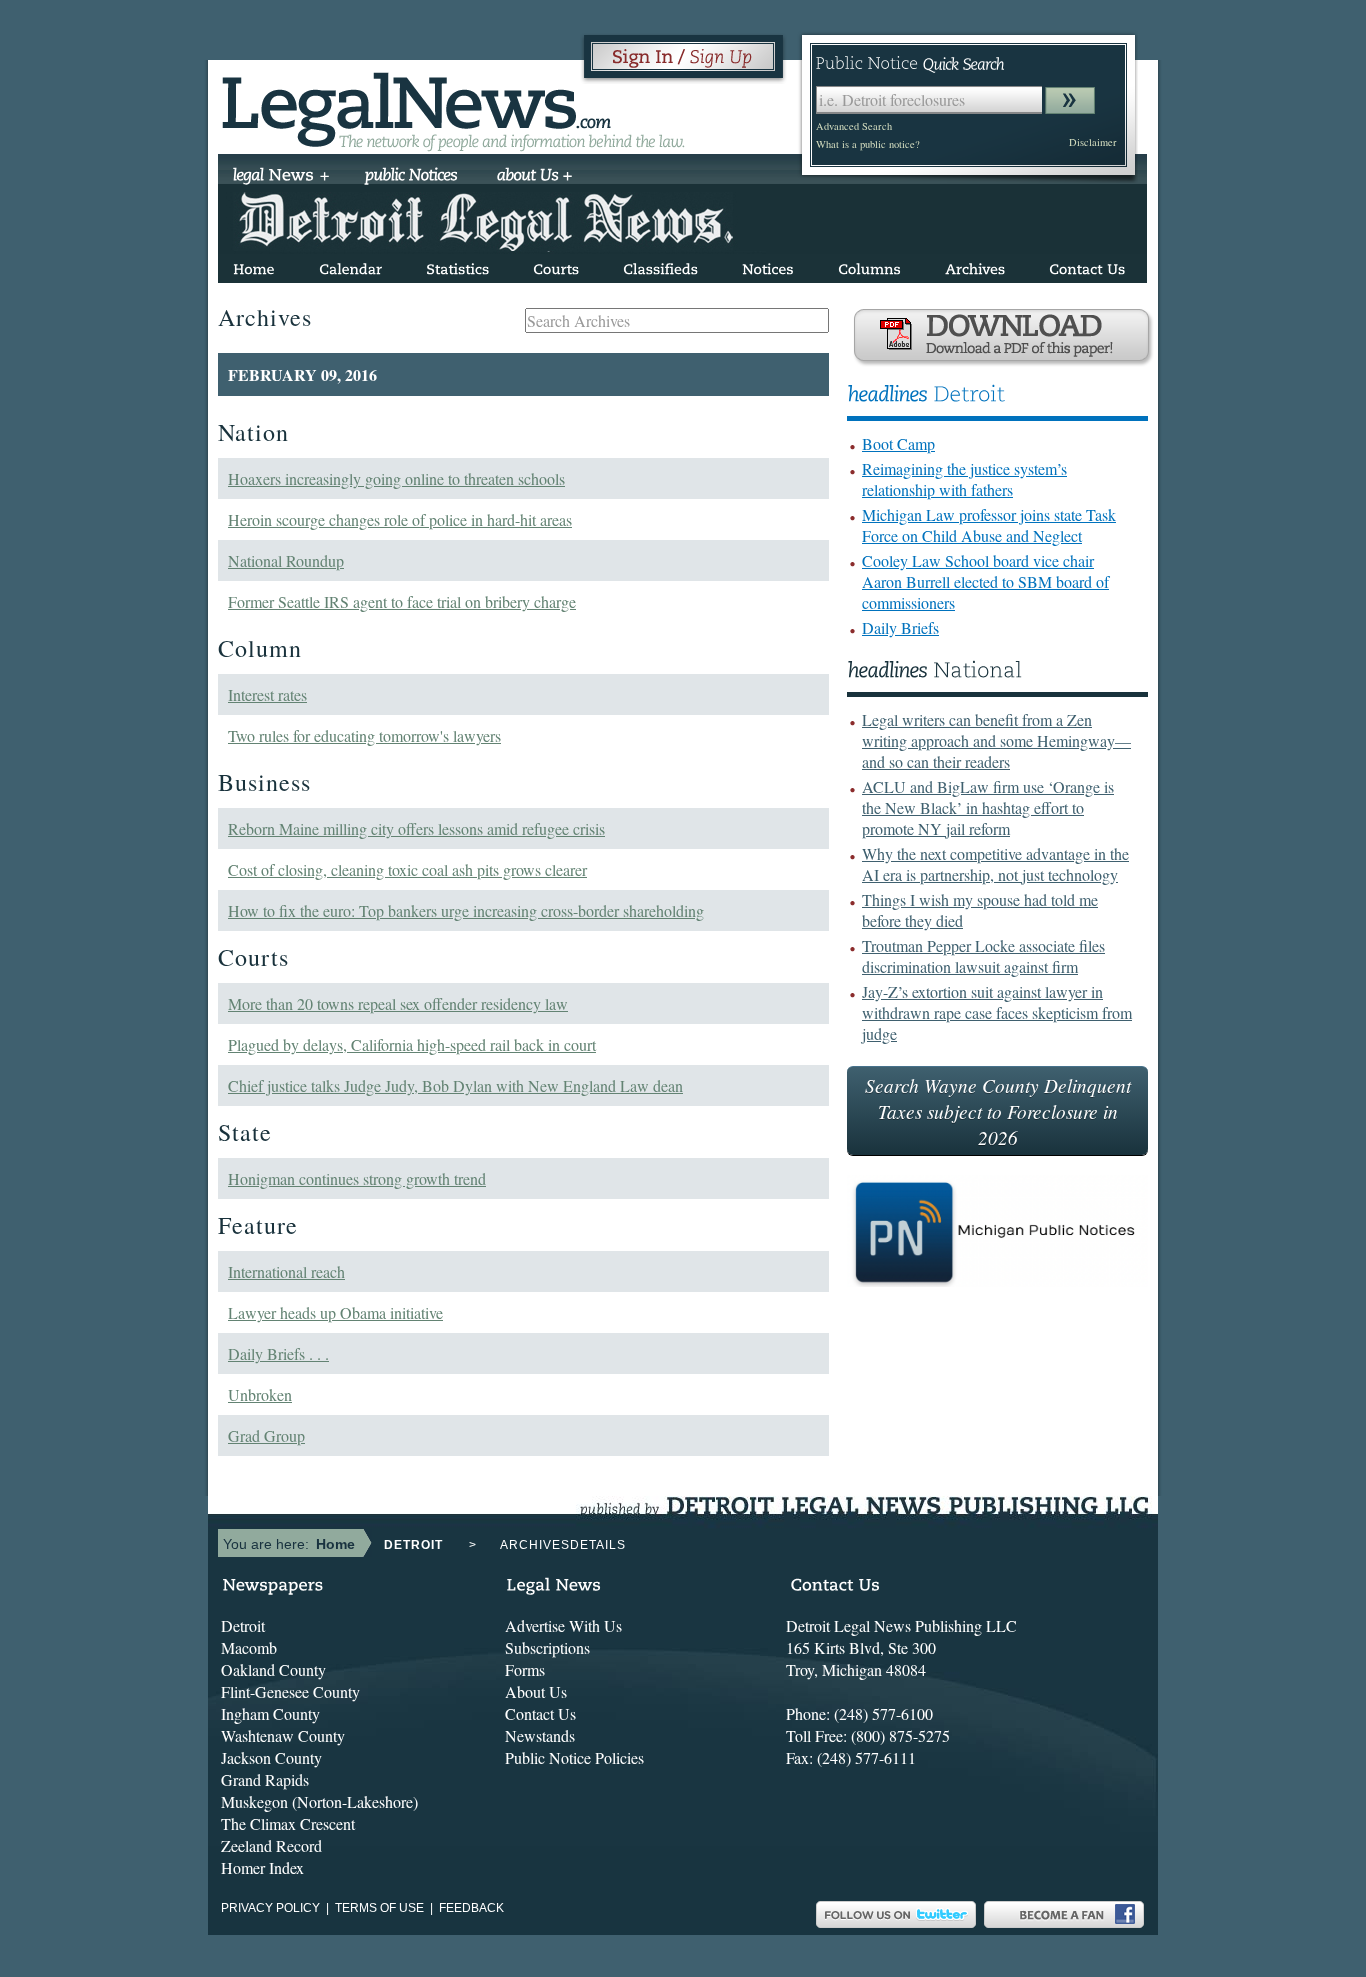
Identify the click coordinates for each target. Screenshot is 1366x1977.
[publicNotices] (411, 177)
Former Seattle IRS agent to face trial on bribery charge (402, 601)
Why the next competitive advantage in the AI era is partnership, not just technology (995, 864)
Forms (525, 1669)
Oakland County (273, 1669)
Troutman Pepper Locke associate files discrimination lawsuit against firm (983, 956)
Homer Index (262, 1867)
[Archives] (975, 265)
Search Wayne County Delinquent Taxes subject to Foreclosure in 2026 (998, 1111)
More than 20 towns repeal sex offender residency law (398, 1003)
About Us (536, 1691)
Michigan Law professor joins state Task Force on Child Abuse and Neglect (989, 525)
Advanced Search (854, 126)
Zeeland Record (271, 1845)
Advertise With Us (563, 1625)
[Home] (254, 265)
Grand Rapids (265, 1779)
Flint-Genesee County (290, 1691)
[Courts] (556, 265)
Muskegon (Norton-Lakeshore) (319, 1801)
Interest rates (267, 694)
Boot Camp (898, 443)
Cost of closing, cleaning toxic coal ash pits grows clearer (407, 869)
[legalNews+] (281, 177)
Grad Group (266, 1435)
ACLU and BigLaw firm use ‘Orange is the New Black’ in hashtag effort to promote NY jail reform (988, 807)
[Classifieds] (660, 265)
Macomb (249, 1647)
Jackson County (271, 1757)
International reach (286, 1271)
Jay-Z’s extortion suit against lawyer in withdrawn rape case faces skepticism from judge (997, 1012)
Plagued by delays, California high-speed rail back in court (412, 1044)
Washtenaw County (283, 1735)
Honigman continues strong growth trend (357, 1178)
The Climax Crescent (288, 1823)
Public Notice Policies (574, 1757)
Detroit (243, 1625)
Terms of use (379, 1908)
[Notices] (768, 265)
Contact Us (540, 1713)
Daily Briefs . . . (278, 1353)
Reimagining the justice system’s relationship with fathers (964, 479)
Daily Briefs (900, 627)
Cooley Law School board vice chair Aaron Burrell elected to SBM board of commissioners (985, 581)
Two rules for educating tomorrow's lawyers (364, 735)
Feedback (471, 1908)
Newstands (540, 1735)
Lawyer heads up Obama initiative (335, 1312)
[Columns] (869, 265)
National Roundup (286, 560)
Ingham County (270, 1713)
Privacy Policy (270, 1908)
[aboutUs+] (534, 177)
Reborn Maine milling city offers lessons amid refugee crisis (416, 828)
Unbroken (260, 1394)
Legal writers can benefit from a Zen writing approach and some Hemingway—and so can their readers (996, 740)
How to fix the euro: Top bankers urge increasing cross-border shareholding (466, 910)
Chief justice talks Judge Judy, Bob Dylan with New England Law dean (455, 1085)
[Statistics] (457, 265)
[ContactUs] (1087, 265)
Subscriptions (547, 1647)
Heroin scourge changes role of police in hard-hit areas (400, 519)
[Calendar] (350, 265)
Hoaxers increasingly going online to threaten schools (396, 478)
